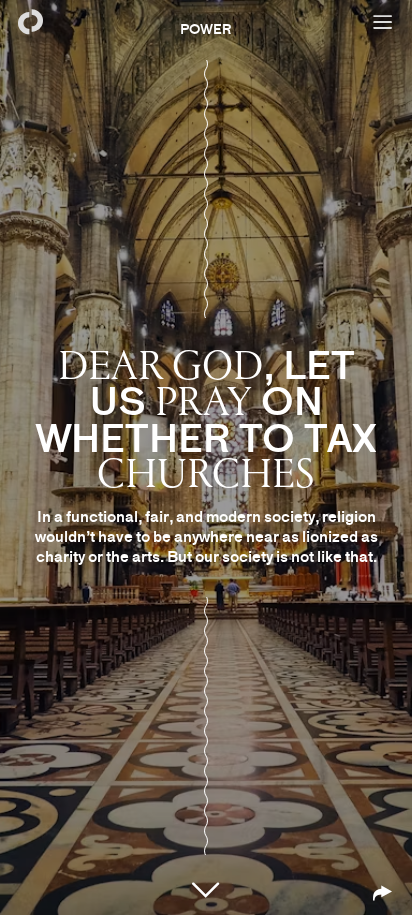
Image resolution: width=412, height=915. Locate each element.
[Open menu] (382, 22)
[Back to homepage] (30, 22)
